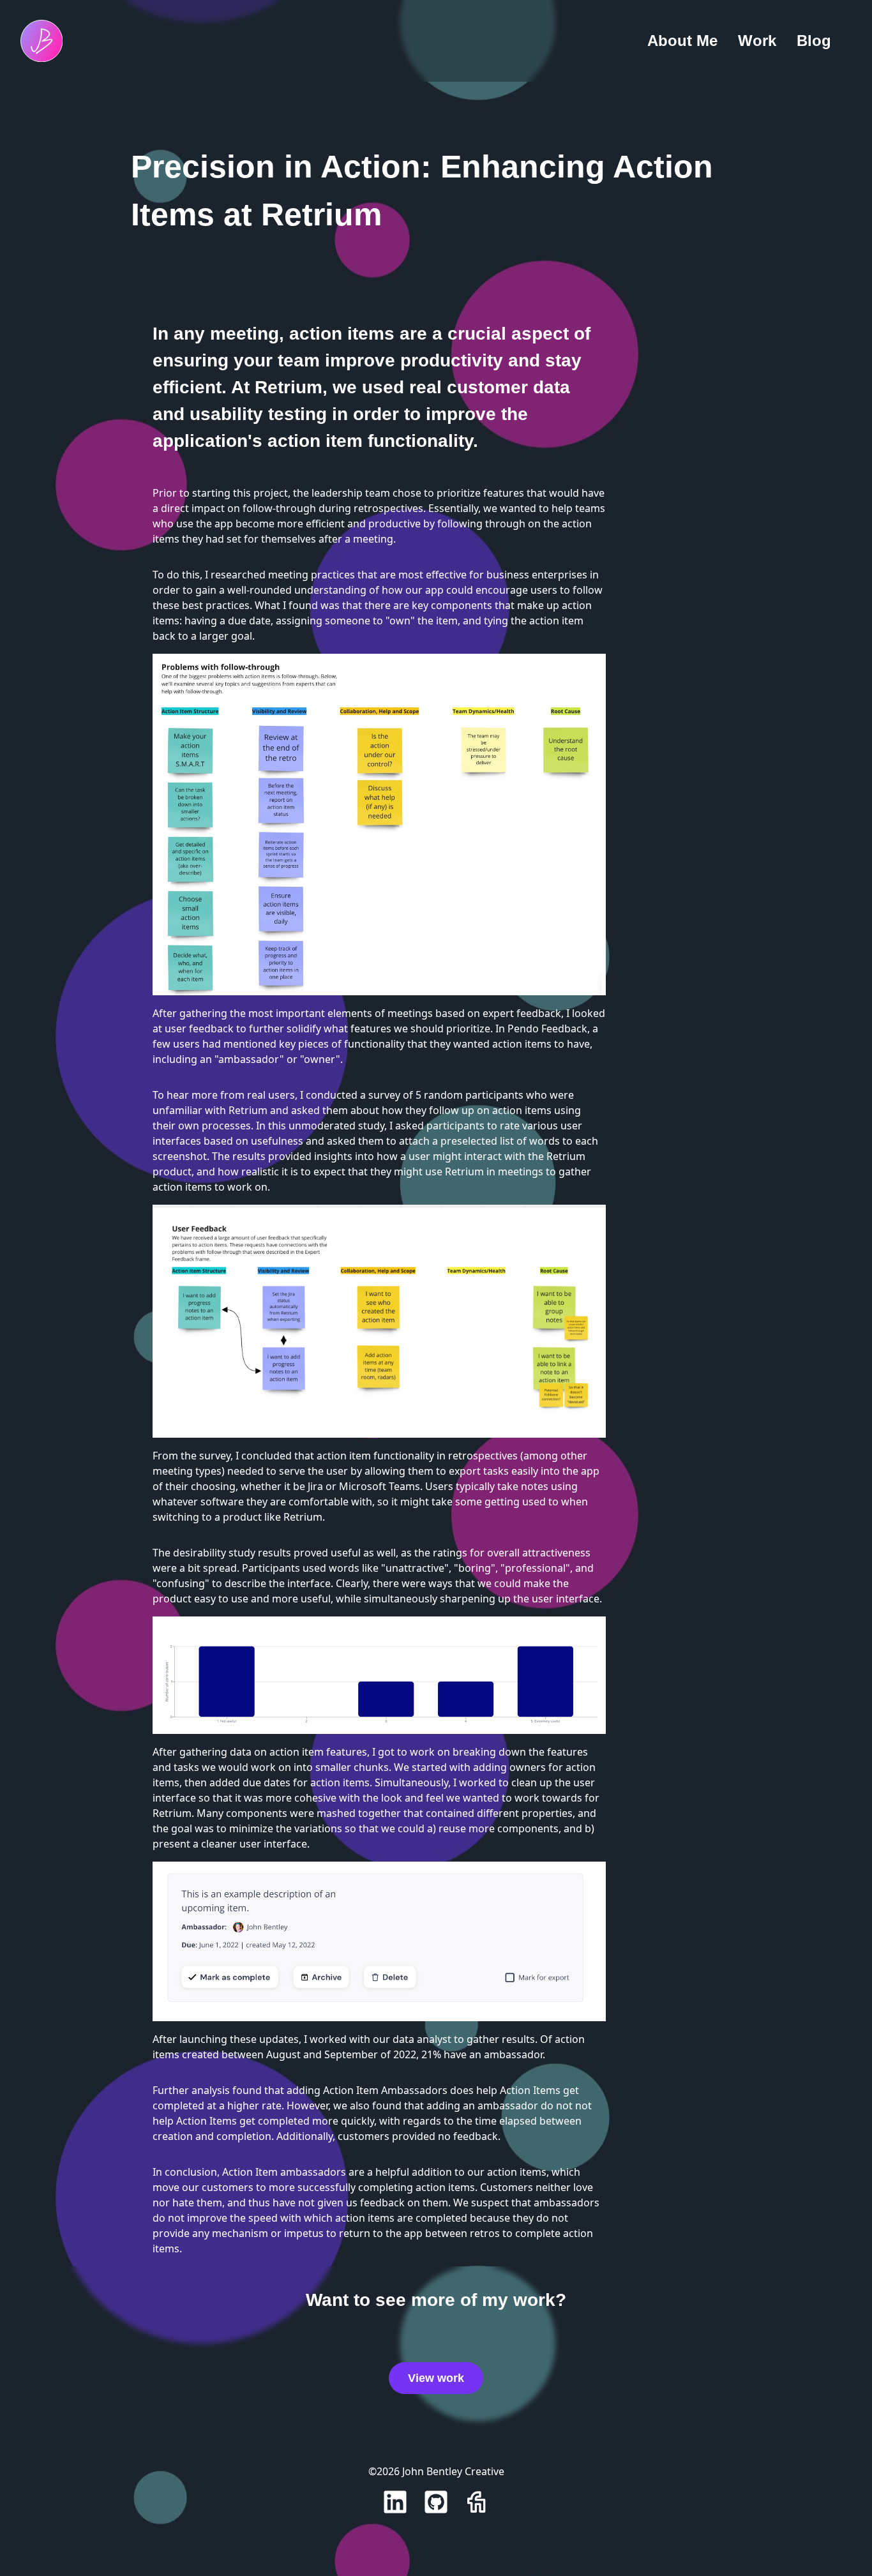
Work (757, 41)
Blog (814, 41)
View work (436, 2378)
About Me (682, 41)
